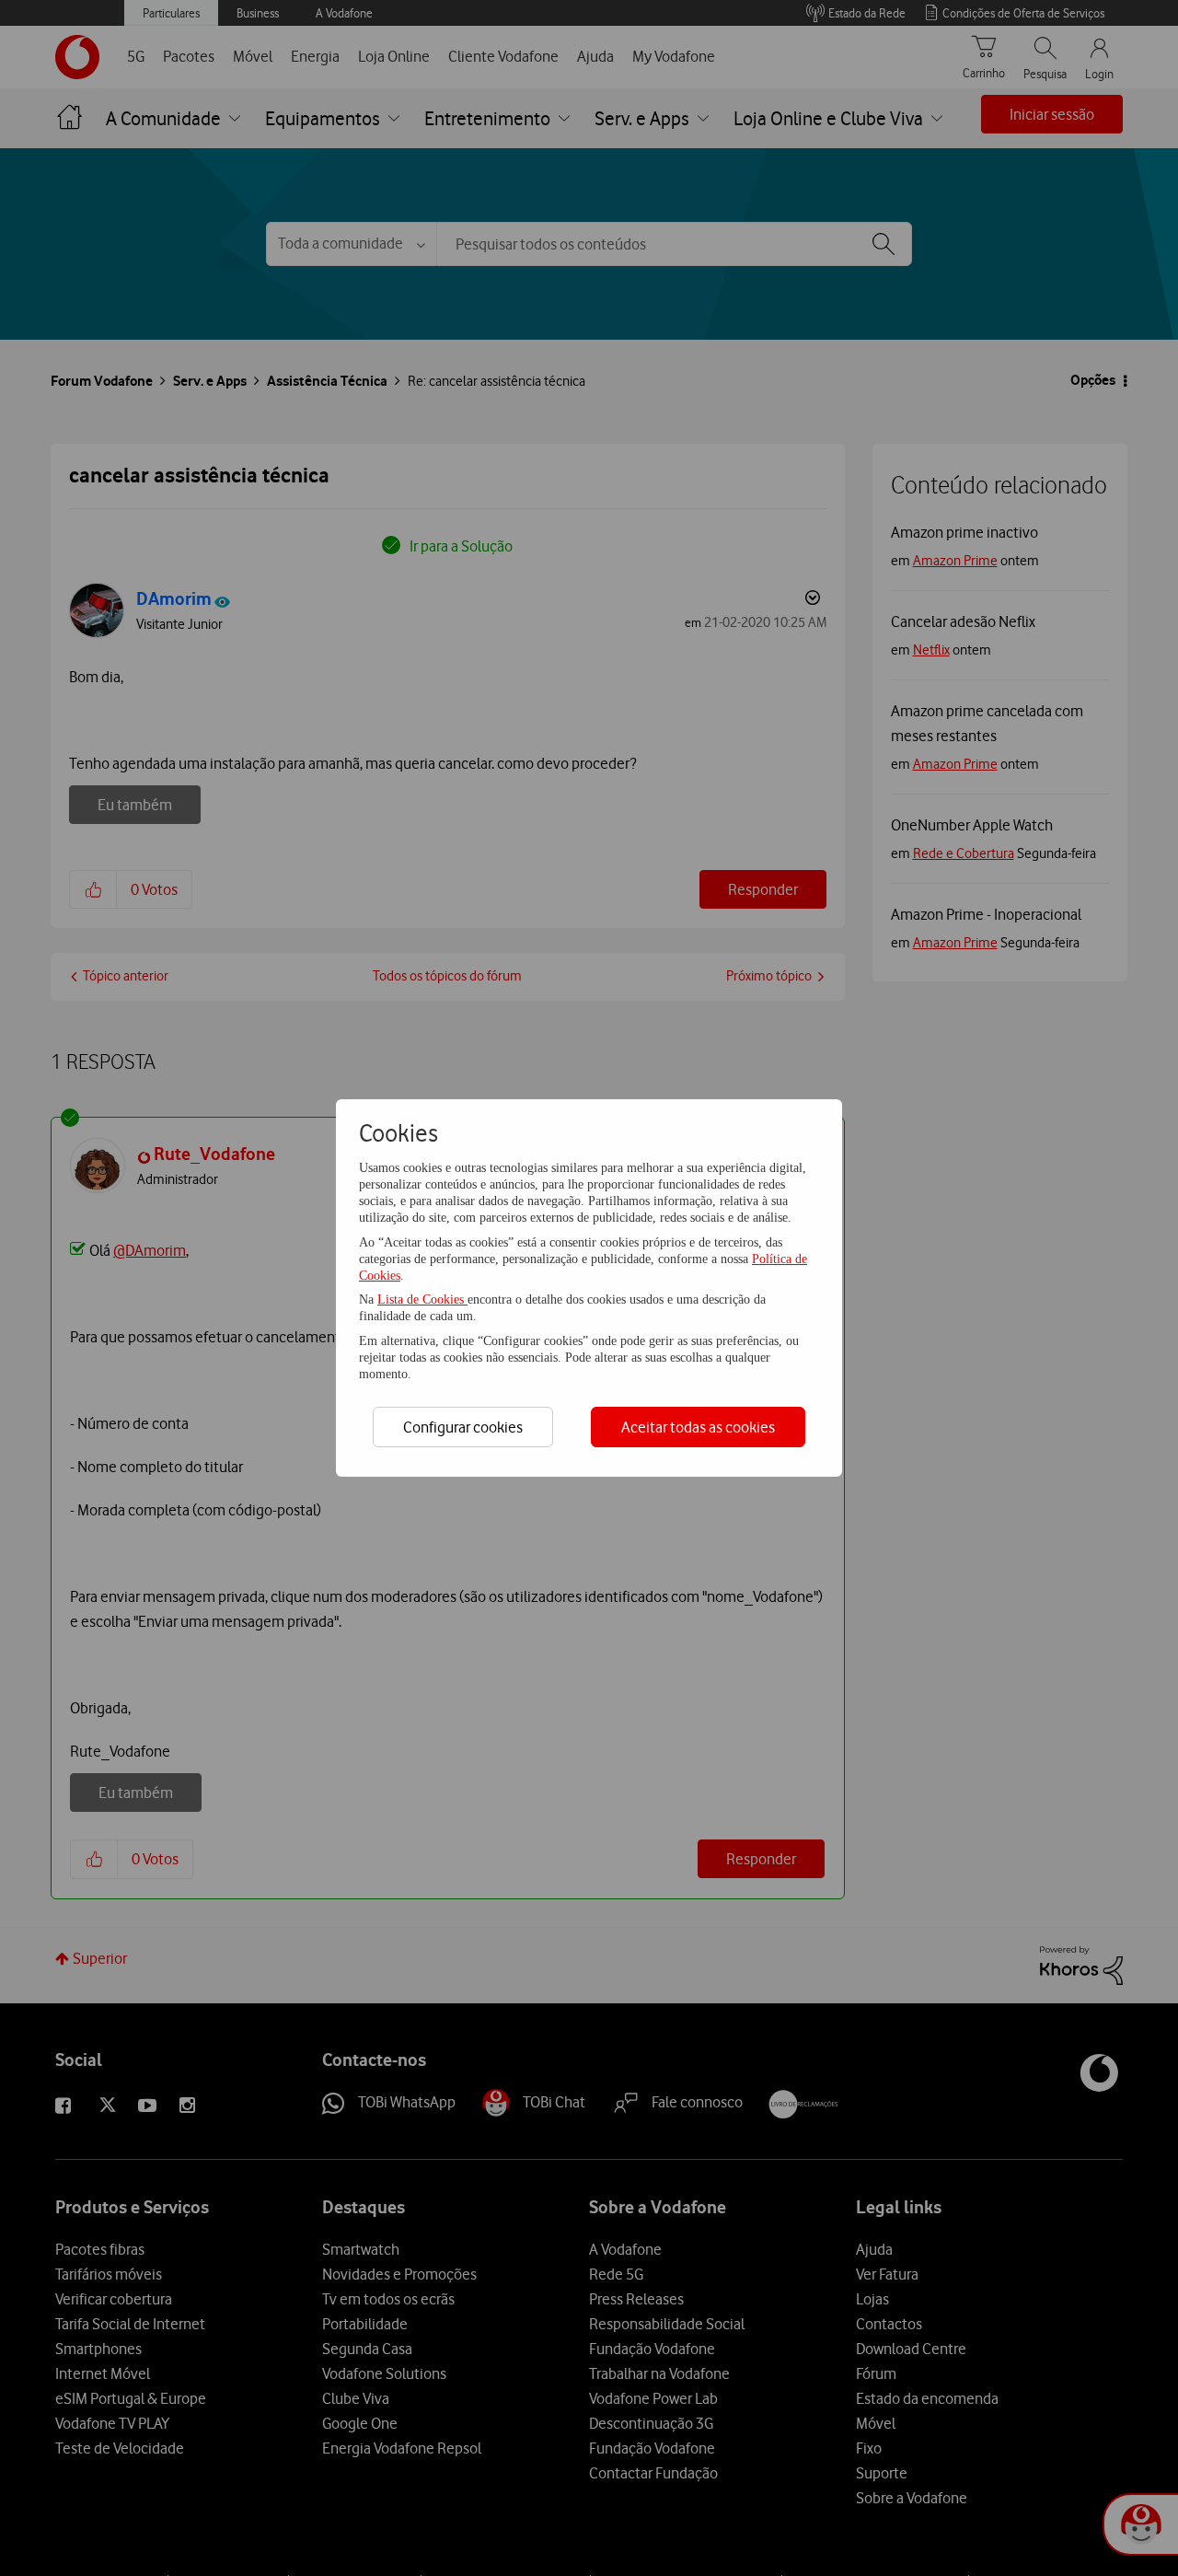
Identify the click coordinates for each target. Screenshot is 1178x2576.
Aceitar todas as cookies (698, 1427)
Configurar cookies (463, 1427)
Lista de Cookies (422, 1300)
